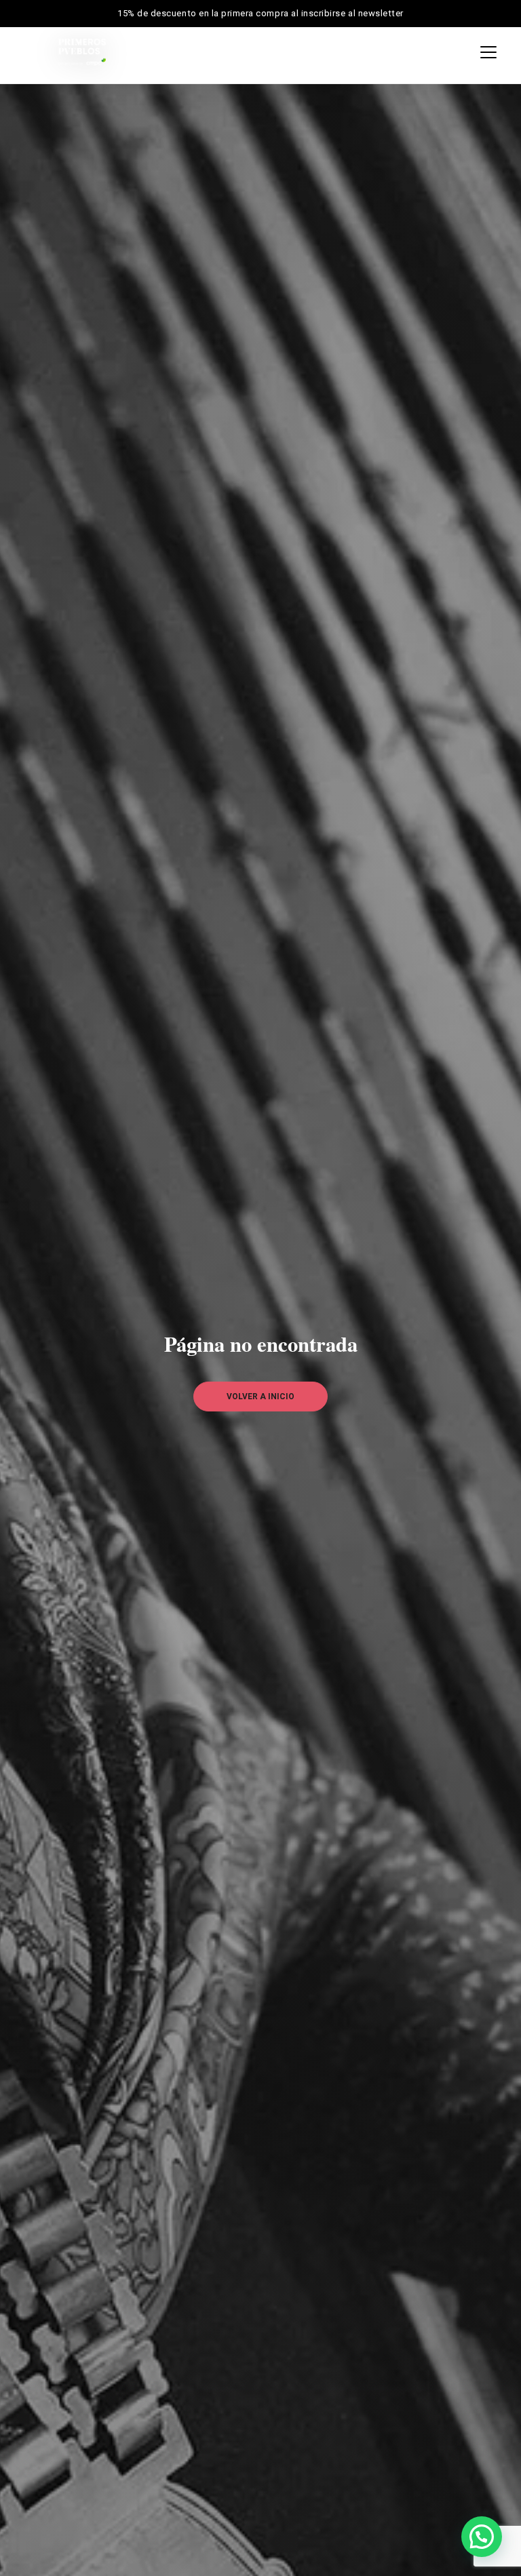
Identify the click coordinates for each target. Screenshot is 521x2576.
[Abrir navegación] (485, 52)
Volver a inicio (260, 1397)
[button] (482, 2537)
